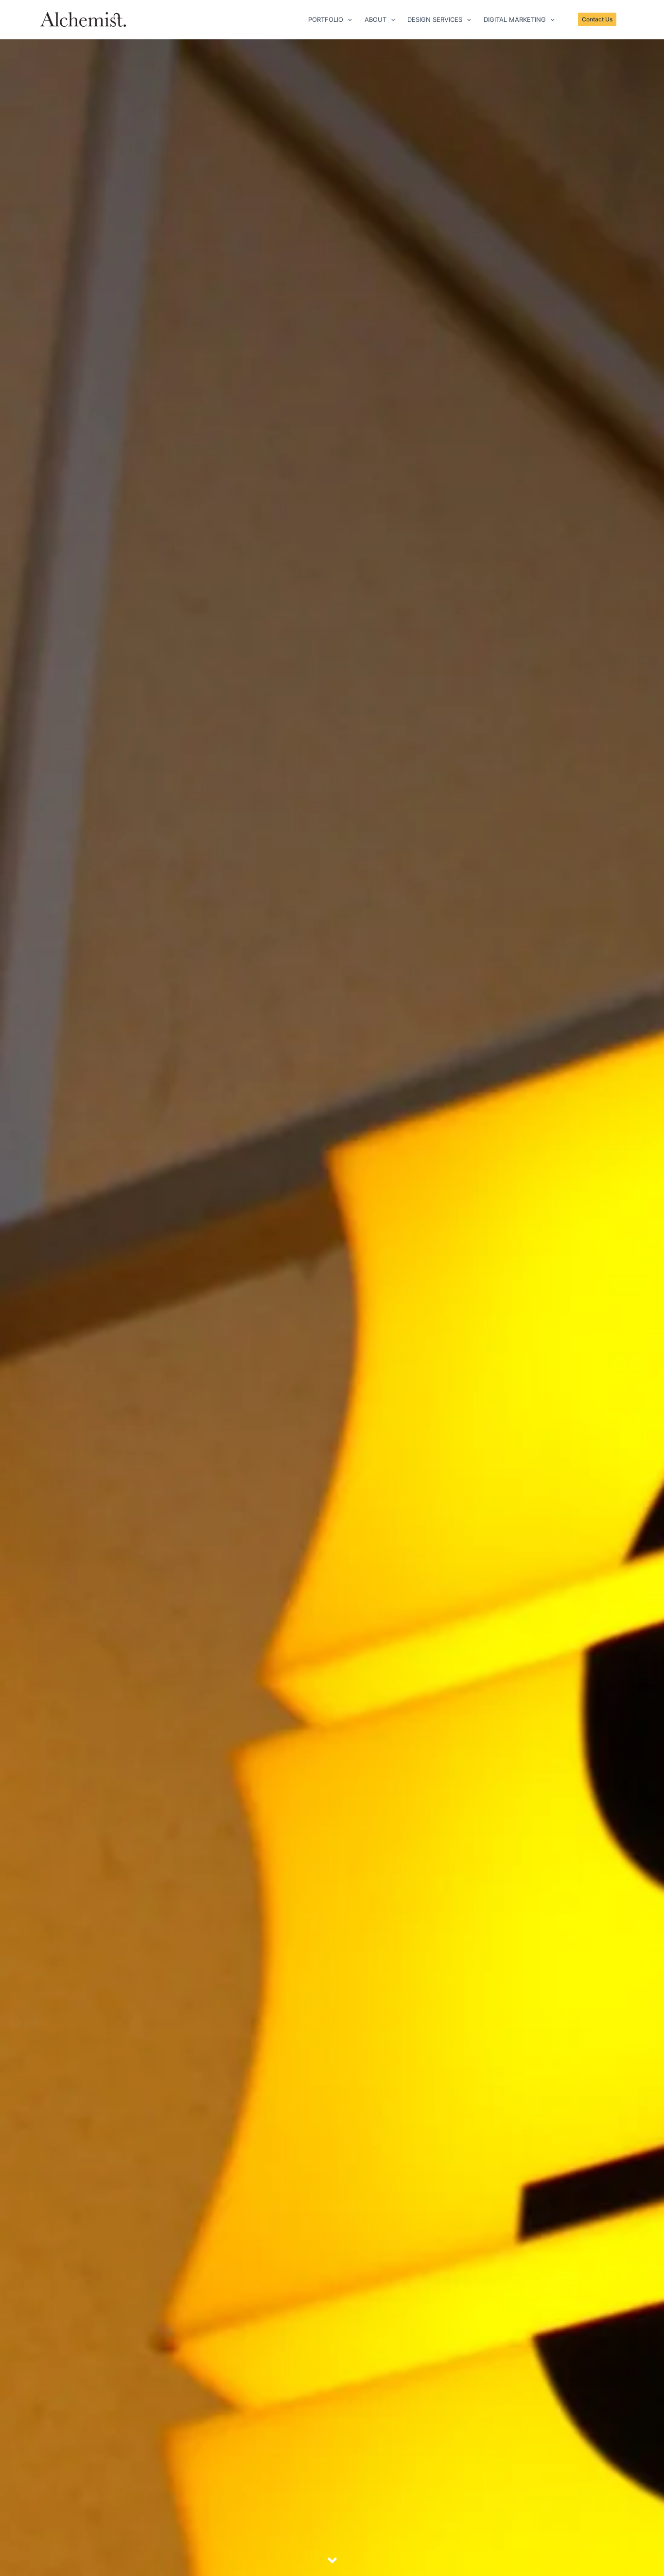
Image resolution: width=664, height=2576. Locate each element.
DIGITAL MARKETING (515, 19)
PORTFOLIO (326, 19)
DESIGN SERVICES (435, 19)
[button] (348, 19)
